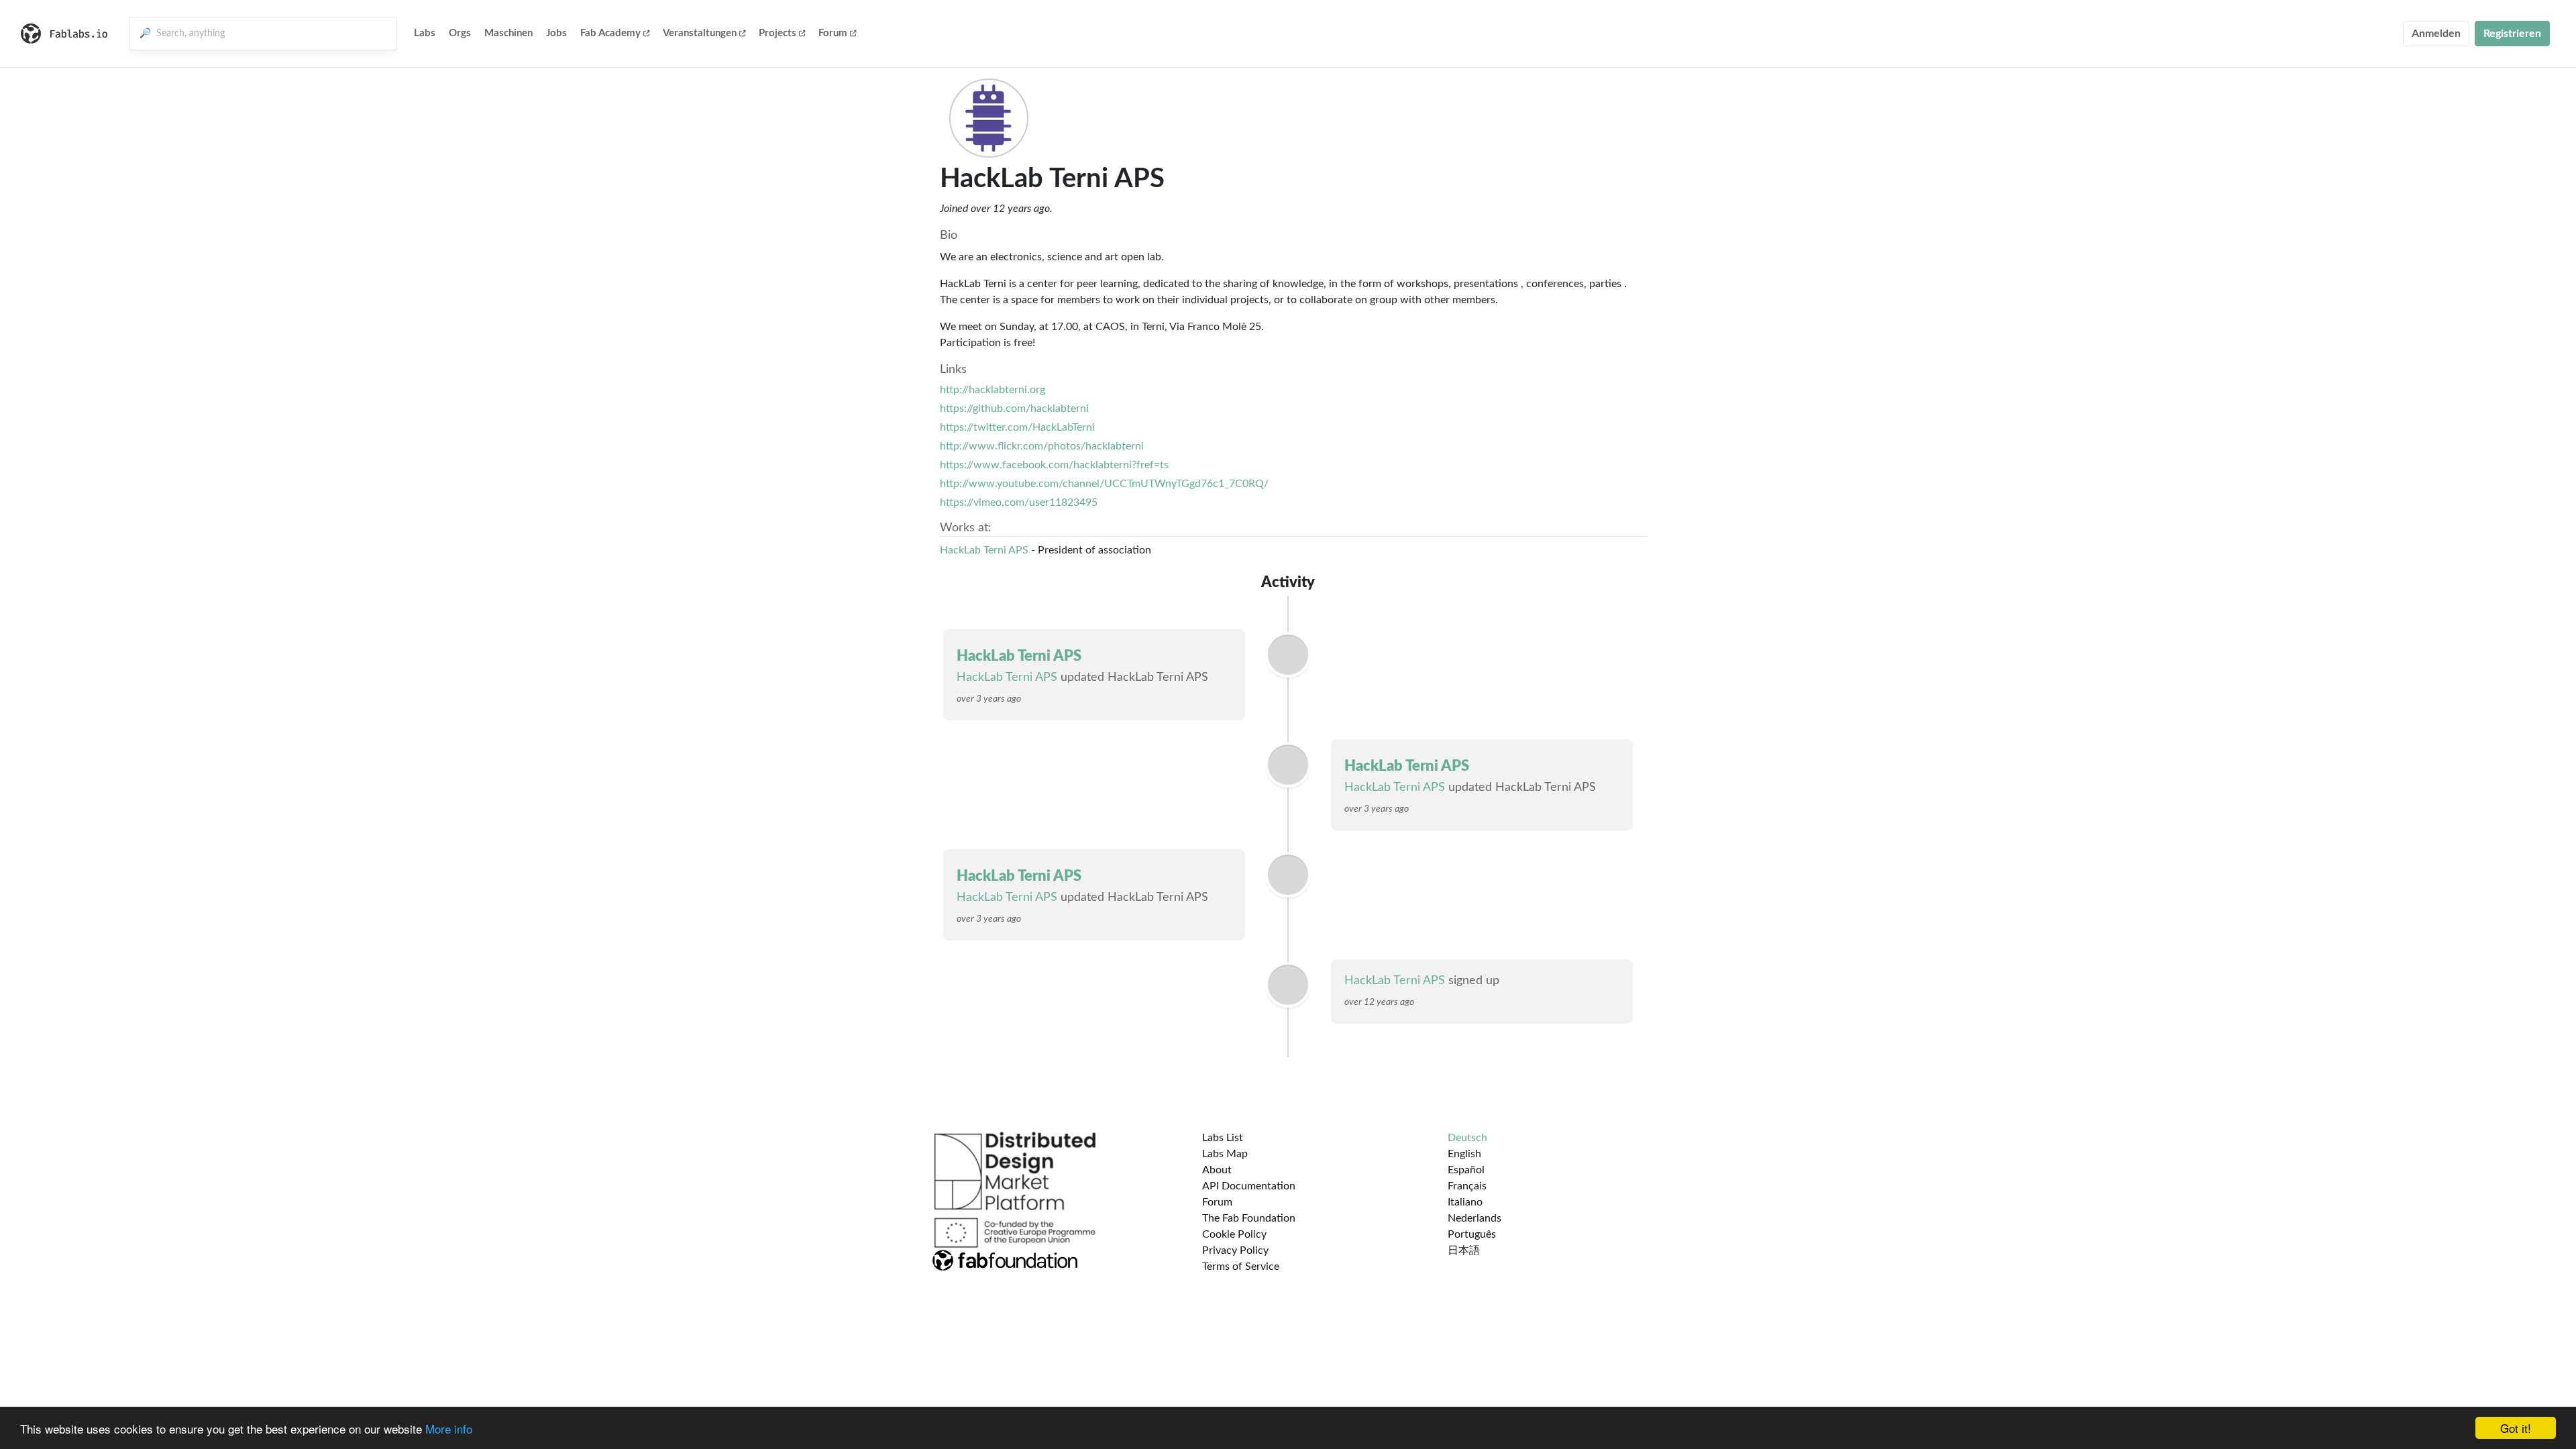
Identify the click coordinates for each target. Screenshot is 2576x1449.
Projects (777, 33)
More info (449, 1429)
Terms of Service (1241, 1267)
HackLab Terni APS (984, 550)
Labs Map (1225, 1154)
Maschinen (508, 33)
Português (1472, 1234)
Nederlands (1474, 1218)
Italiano (1465, 1202)
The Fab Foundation (1249, 1218)
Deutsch (1467, 1138)
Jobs (556, 33)
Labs (425, 33)
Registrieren (2512, 34)
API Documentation (1249, 1186)
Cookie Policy (1234, 1234)
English (1464, 1154)
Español (1466, 1170)
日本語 (1464, 1250)
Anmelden (2436, 34)
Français (1467, 1186)
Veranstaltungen (700, 33)
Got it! (2516, 1428)
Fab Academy (610, 33)
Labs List (1223, 1138)
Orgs (460, 33)
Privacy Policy (1235, 1250)
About (1217, 1170)
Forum (833, 33)
